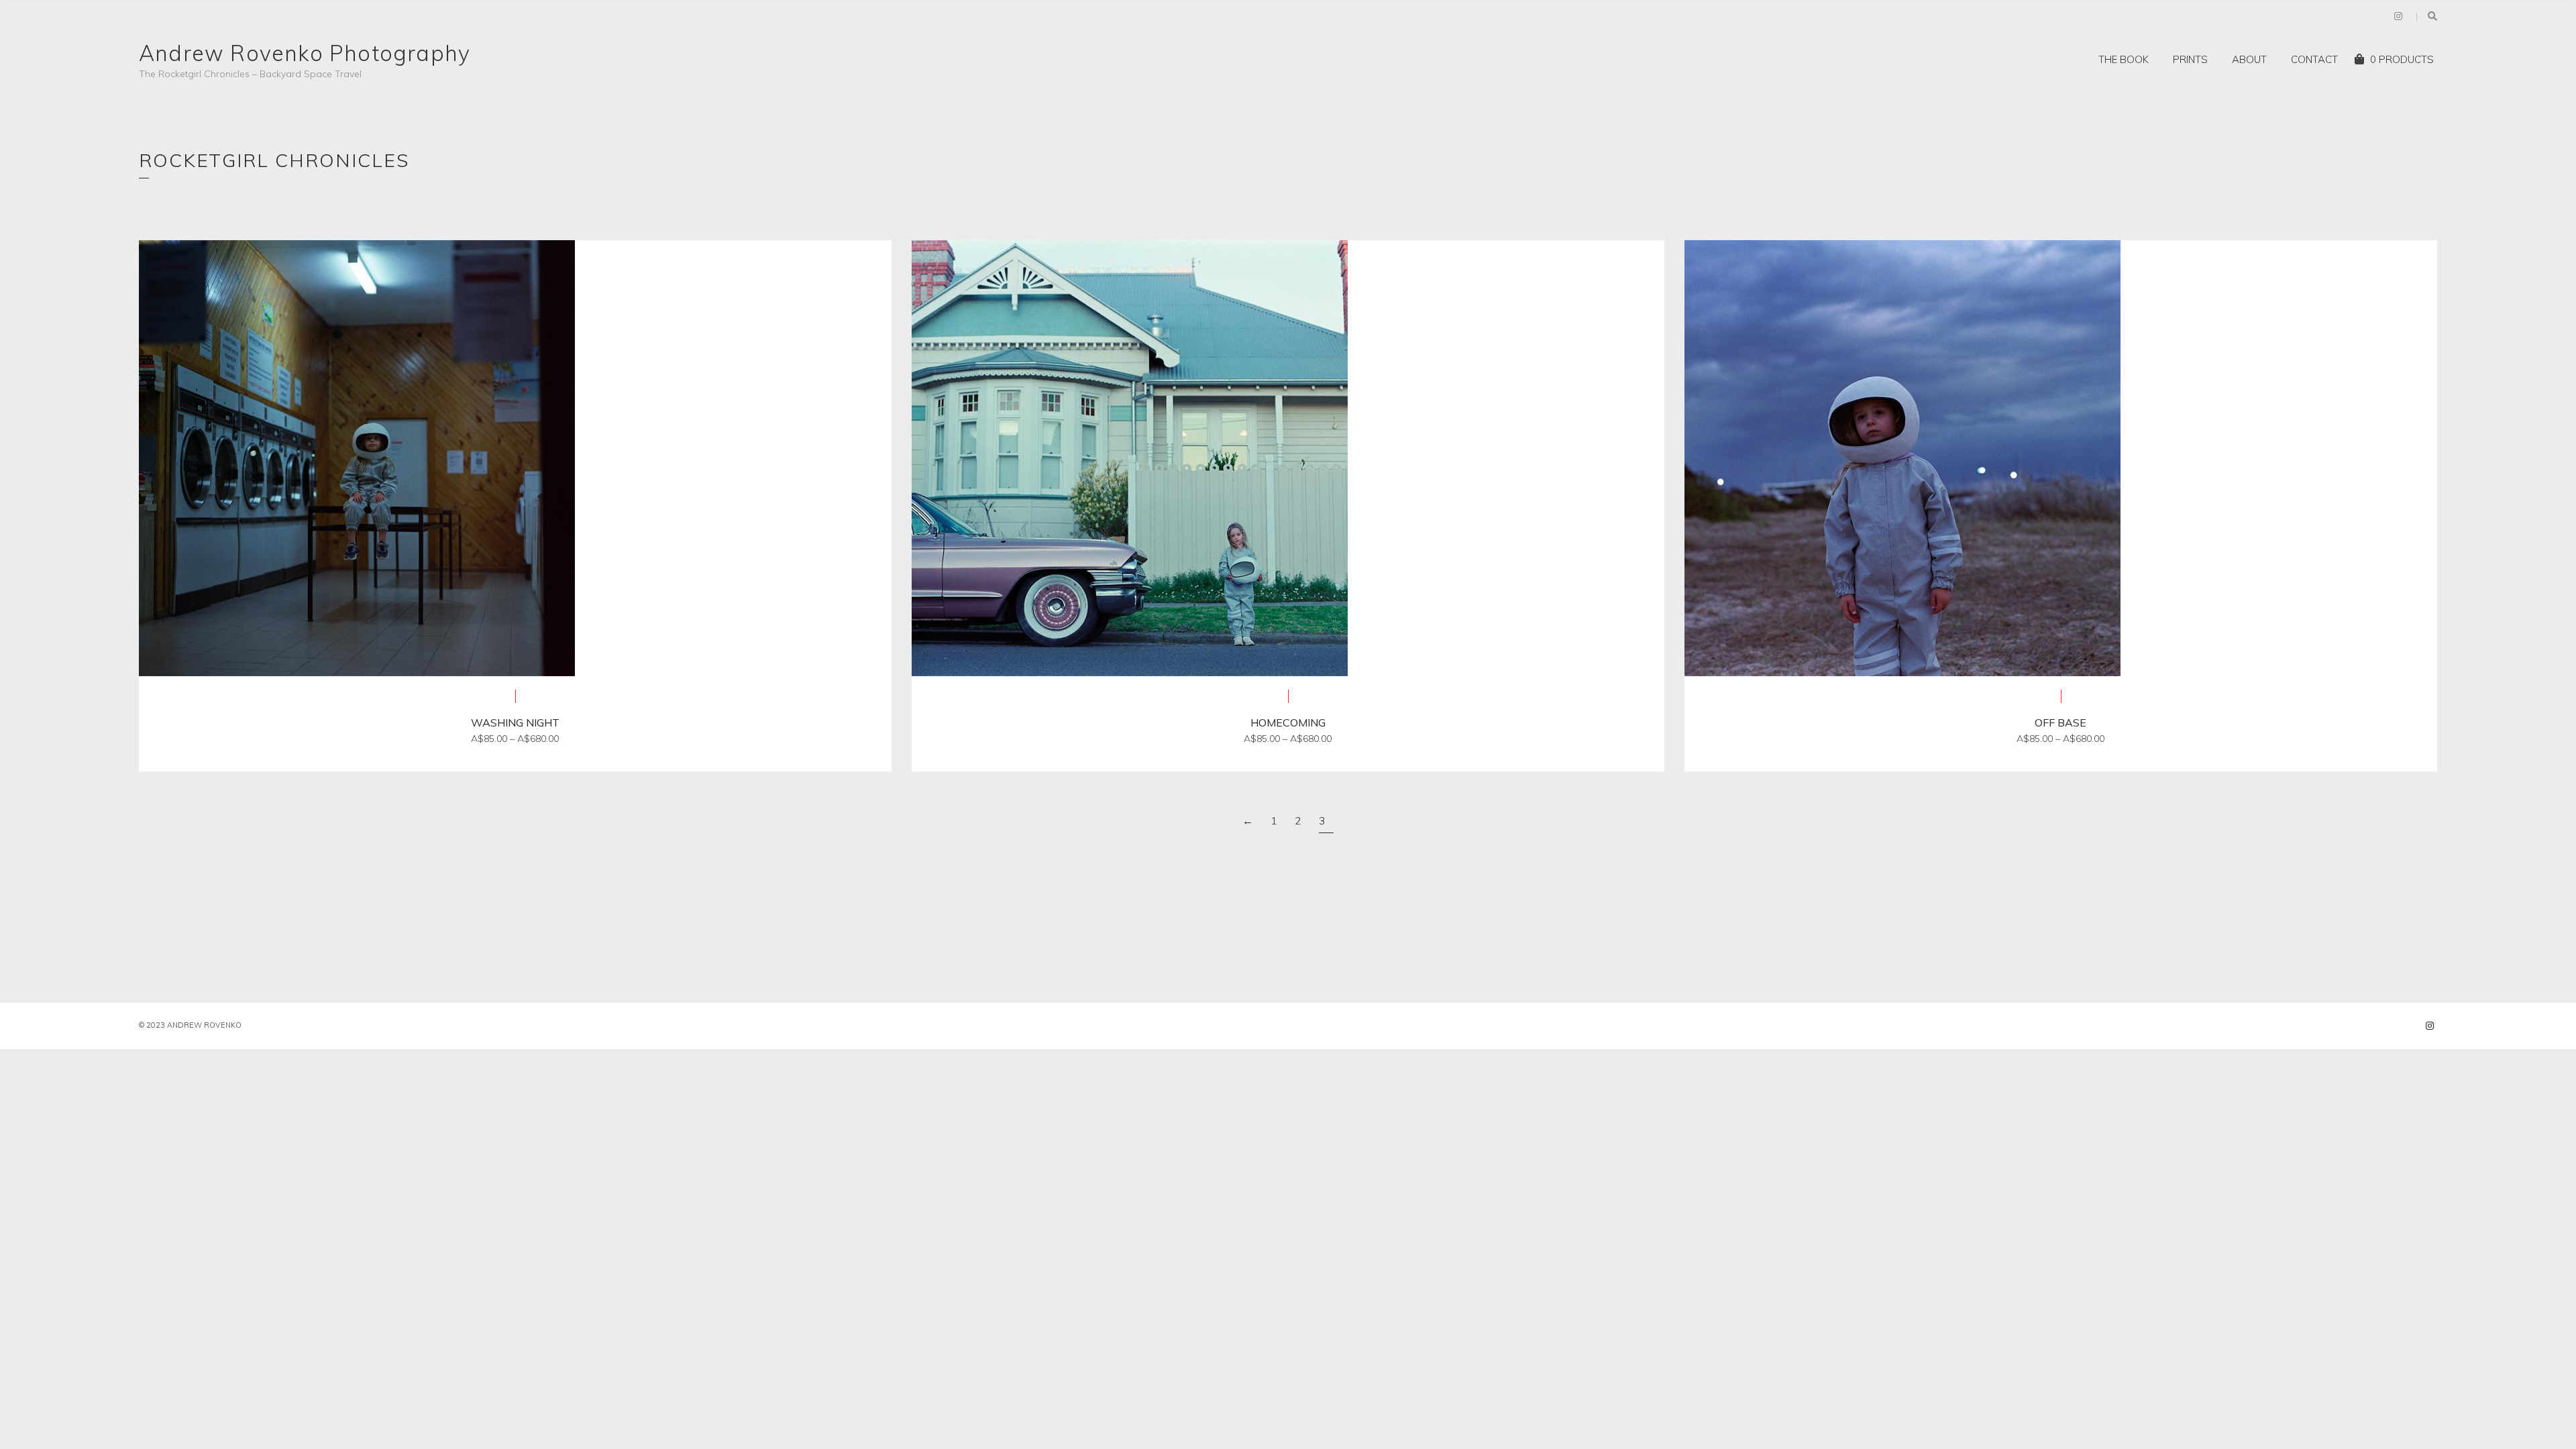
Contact (2314, 59)
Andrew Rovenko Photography (305, 53)
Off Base (2060, 722)
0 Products (2402, 59)
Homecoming (1288, 722)
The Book (2124, 59)
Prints (2190, 59)
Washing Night (515, 722)
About (2249, 59)
